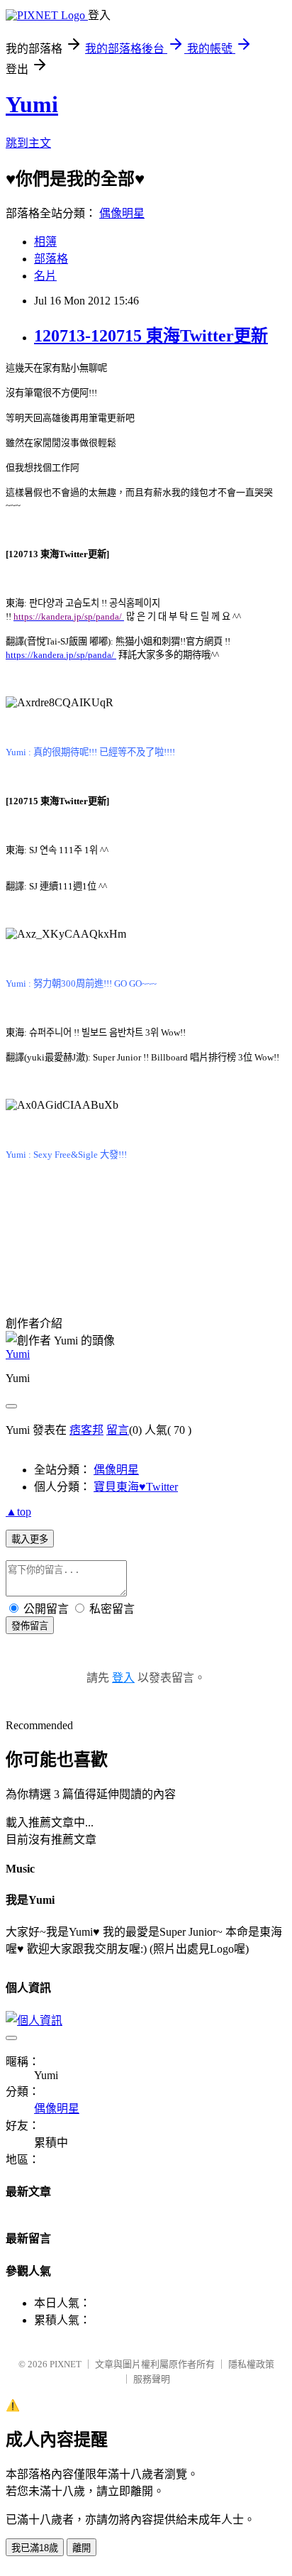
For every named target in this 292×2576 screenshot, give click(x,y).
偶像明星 (122, 213)
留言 (118, 1430)
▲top (18, 1512)
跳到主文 (28, 143)
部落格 (51, 259)
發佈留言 (30, 1626)
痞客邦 (86, 1430)
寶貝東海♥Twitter (136, 1487)
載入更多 (30, 1539)
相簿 (45, 242)
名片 (45, 276)
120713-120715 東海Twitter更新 (151, 336)
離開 (82, 2548)
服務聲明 (152, 2379)
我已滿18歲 (35, 2548)
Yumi (32, 104)
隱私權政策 (251, 2364)
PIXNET (66, 2364)
